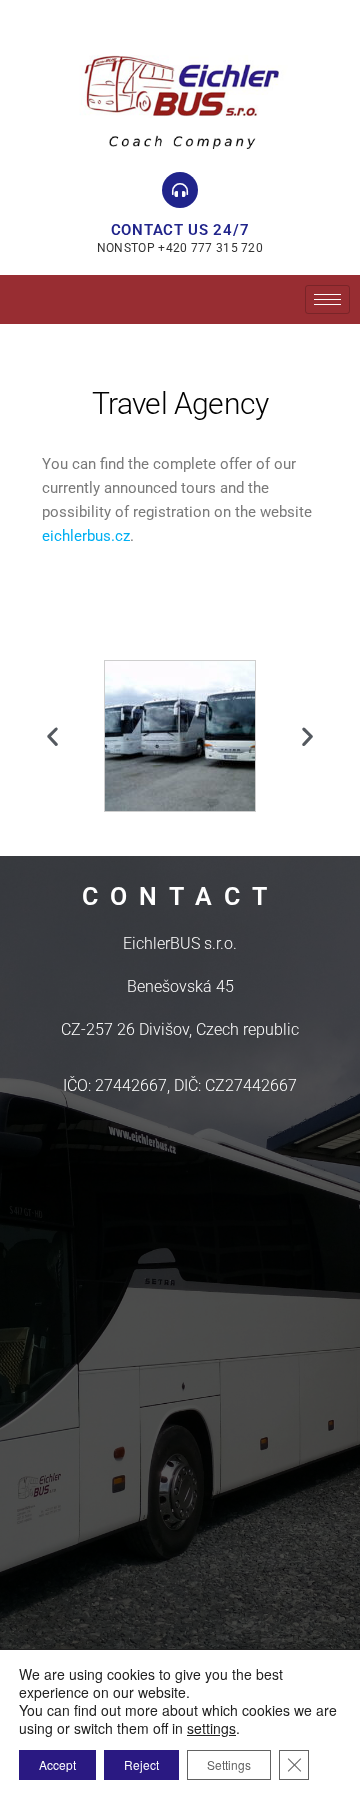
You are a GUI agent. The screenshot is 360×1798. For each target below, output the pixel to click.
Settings (229, 1764)
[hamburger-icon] (327, 299)
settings (211, 1728)
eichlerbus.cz (86, 536)
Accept (57, 1764)
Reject (141, 1764)
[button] (52, 735)
